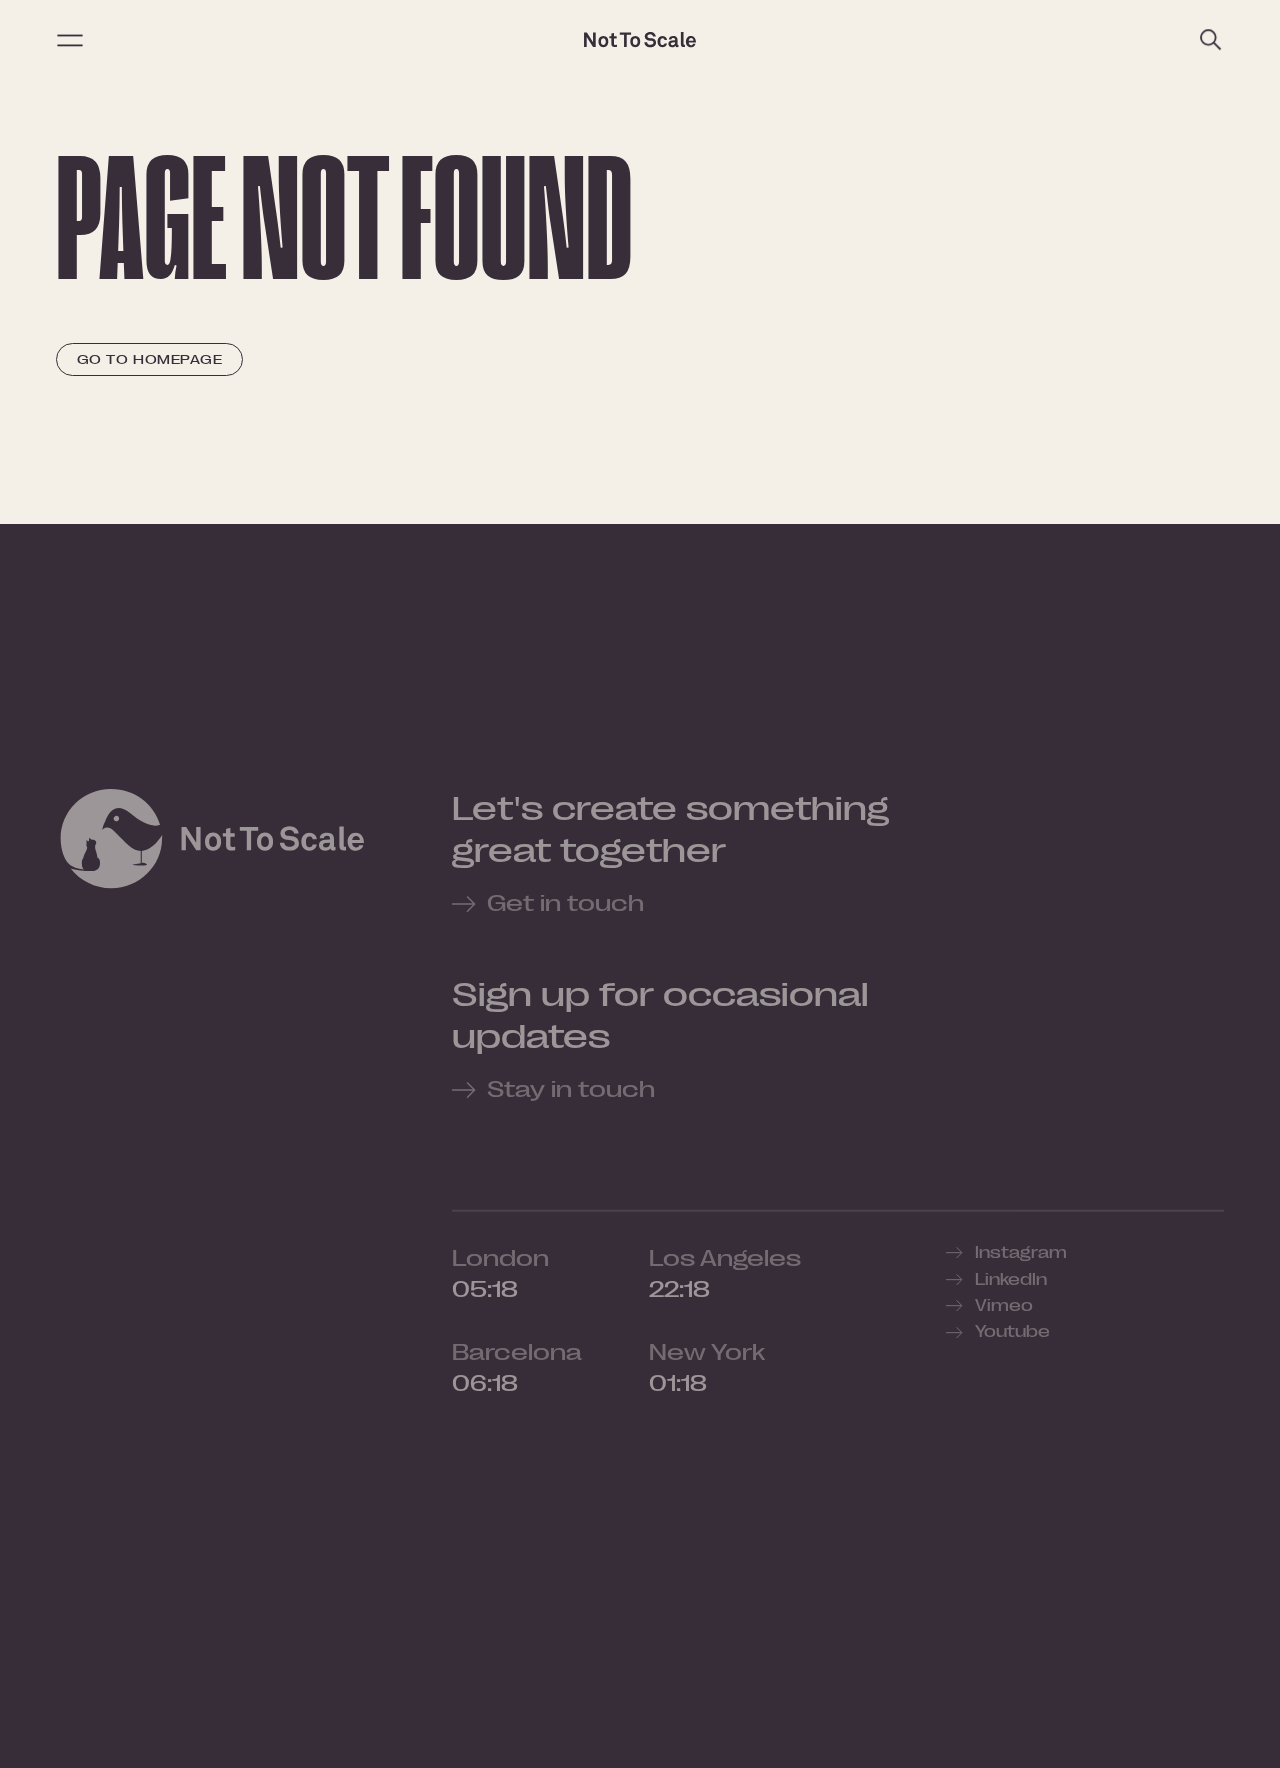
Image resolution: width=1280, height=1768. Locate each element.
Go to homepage (150, 359)
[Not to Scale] (640, 40)
